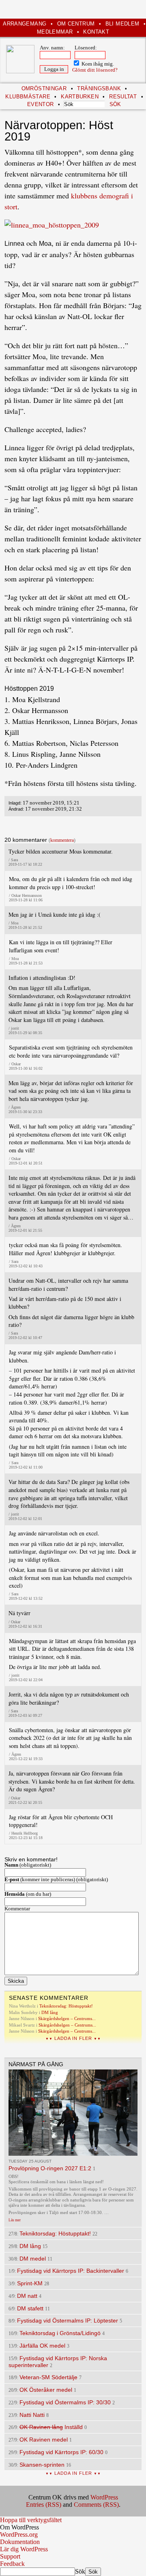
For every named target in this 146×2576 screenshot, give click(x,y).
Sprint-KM (30, 2283)
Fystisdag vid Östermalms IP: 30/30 (65, 2402)
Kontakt (96, 32)
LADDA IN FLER (73, 2038)
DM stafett (30, 2308)
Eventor (41, 104)
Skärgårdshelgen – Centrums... (67, 2018)
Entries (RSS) (44, 2505)
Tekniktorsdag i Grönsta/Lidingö (60, 2333)
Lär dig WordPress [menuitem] (24, 2549)
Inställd (51, 2427)
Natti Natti (32, 2415)
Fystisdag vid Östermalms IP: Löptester (68, 2321)
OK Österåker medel (46, 2390)
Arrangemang (25, 24)
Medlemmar (55, 32)
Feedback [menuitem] (12, 2564)
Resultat (123, 97)
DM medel (33, 2259)
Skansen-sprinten (42, 2465)
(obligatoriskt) (28, 1865)
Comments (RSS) (96, 2505)
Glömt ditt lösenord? (95, 70)
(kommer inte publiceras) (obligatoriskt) (56, 1880)
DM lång (50, 2012)
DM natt (27, 2296)
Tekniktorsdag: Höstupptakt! (66, 2006)
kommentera (62, 840)
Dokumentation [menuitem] (20, 2542)
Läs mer (15, 2220)
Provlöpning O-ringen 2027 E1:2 (50, 2168)
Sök (80, 2571)
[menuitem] (73, 2527)
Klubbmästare (28, 97)
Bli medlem (122, 24)
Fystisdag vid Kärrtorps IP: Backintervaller (71, 2271)
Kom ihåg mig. (97, 64)
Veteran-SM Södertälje (48, 2377)
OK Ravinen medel (44, 2440)
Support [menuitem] (10, 2556)
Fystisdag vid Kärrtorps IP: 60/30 (61, 2452)
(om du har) (28, 1894)
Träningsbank (99, 88)
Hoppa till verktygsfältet (31, 2520)
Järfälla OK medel (42, 2346)
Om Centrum (76, 24)
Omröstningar (44, 88)
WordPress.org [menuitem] (19, 2534)
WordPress (104, 2497)
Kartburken (80, 97)
